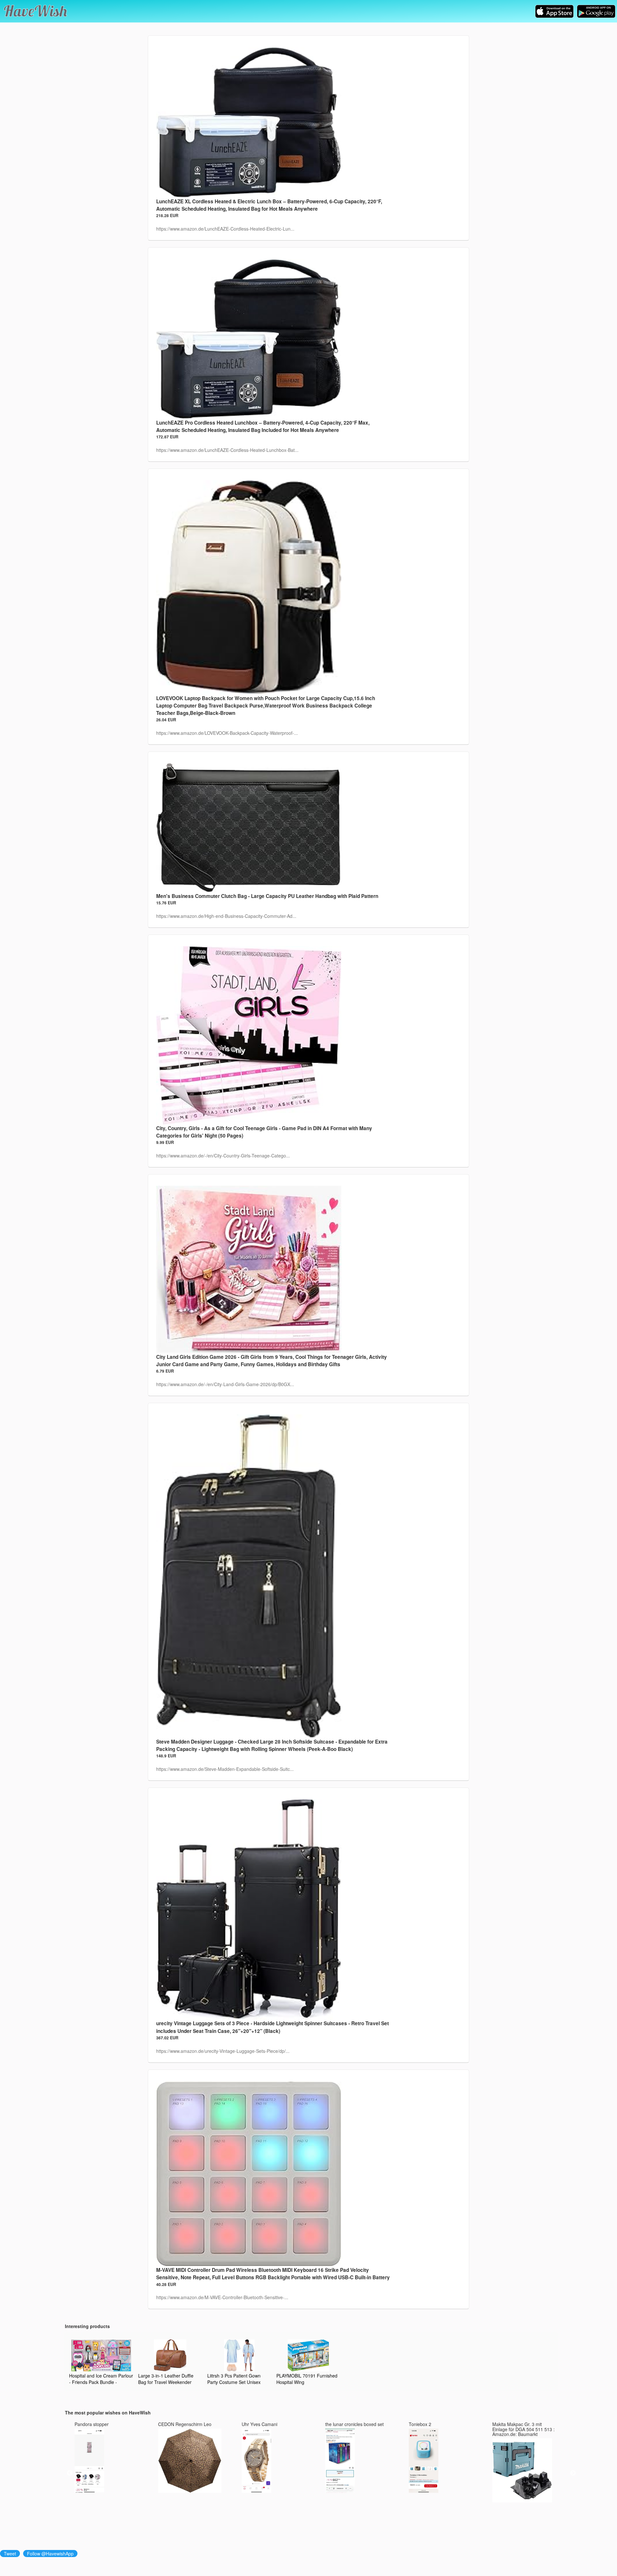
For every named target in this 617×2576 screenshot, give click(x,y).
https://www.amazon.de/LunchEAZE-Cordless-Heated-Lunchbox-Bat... (227, 450)
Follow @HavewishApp (50, 2554)
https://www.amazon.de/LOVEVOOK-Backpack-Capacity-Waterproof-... (227, 733)
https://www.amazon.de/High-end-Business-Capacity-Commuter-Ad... (226, 916)
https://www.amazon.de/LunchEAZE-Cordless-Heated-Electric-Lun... (225, 229)
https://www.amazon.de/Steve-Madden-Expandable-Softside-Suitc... (225, 1769)
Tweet (10, 2554)
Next (573, 2473)
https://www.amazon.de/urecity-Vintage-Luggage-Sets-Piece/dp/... (223, 2051)
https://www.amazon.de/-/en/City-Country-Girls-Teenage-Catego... (223, 1156)
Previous (70, 2473)
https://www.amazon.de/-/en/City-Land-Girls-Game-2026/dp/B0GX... (225, 1384)
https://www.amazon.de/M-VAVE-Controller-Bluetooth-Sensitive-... (222, 2297)
